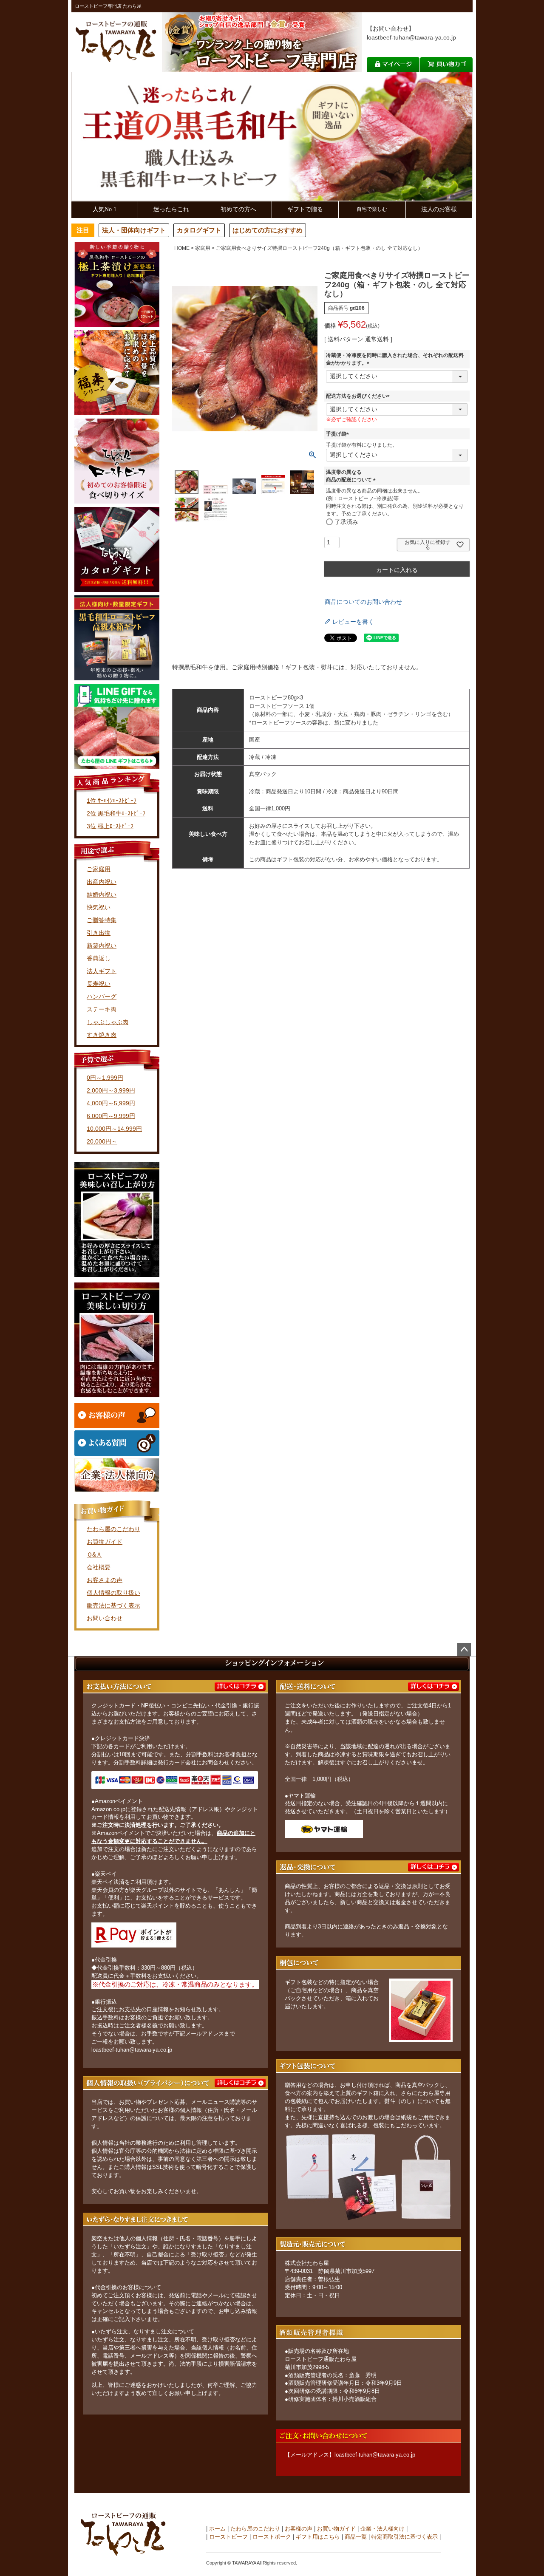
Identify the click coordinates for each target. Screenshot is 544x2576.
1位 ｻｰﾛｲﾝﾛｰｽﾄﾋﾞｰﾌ (112, 801)
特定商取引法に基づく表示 (405, 2537)
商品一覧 (356, 2537)
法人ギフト (102, 971)
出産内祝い (102, 882)
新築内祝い (102, 945)
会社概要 (99, 1567)
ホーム (217, 2529)
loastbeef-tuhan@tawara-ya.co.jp (411, 37)
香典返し (99, 958)
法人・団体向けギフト (134, 230)
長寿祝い (99, 984)
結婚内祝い (102, 895)
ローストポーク (272, 2537)
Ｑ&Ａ (94, 1554)
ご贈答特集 (102, 920)
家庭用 (203, 248)
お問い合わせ (105, 1618)
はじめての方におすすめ (268, 230)
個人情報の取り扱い (113, 1593)
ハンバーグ (102, 996)
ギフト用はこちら (318, 2537)
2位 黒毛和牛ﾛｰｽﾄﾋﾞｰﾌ (116, 813)
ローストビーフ (228, 2537)
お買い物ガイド (336, 2529)
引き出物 (99, 933)
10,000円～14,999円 (114, 1129)
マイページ (393, 64)
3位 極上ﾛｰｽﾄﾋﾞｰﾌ (110, 826)
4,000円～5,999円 (111, 1103)
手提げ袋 (339, 434)
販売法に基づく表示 (113, 1605)
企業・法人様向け (382, 2529)
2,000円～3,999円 (111, 1090)
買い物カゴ (446, 64)
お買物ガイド (105, 1542)
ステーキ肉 (102, 1009)
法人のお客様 (439, 209)
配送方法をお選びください (359, 396)
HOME (182, 248)
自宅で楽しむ (372, 209)
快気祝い (99, 907)
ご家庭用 (99, 869)
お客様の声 (299, 2529)
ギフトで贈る (305, 209)
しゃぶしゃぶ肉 (108, 1022)
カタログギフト (199, 230)
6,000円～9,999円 (111, 1116)
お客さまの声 (105, 1580)
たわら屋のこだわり (113, 1529)
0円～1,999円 (105, 1078)
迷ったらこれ (171, 209)
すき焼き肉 (102, 1035)
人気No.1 (105, 209)
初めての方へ (238, 209)
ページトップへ (464, 1650)
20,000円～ (102, 1141)
